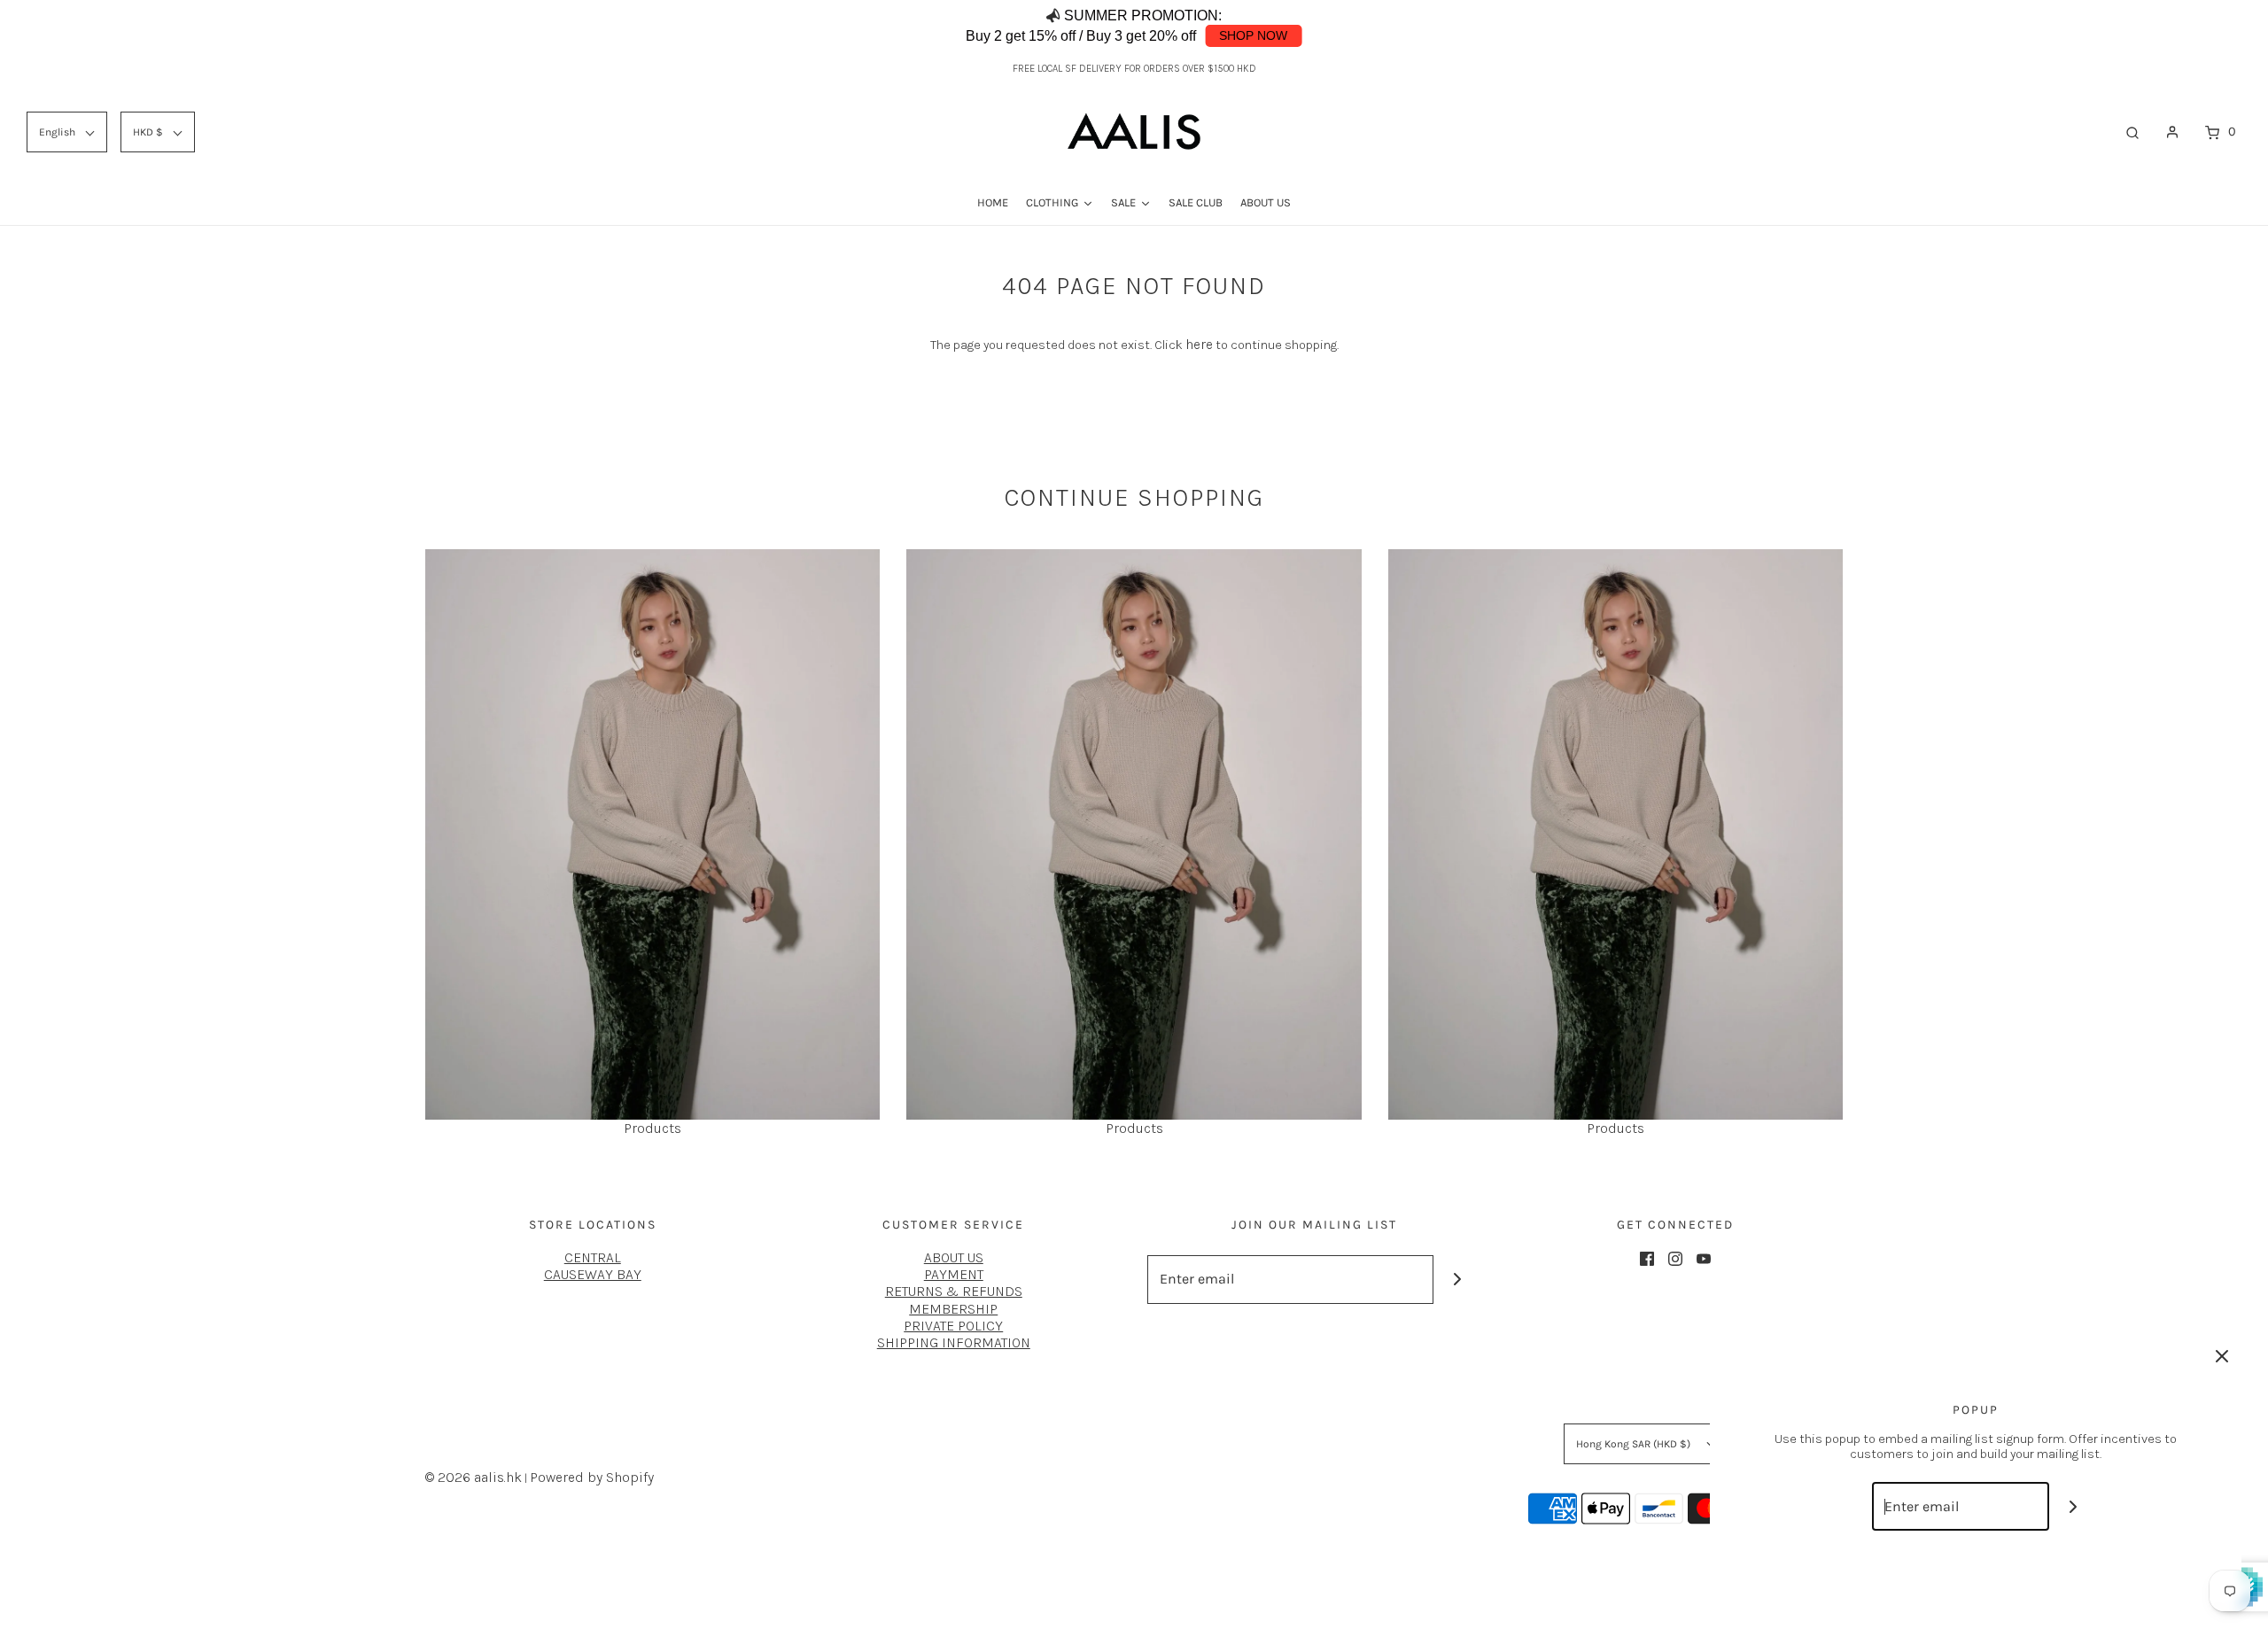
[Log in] (2172, 132)
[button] (2172, 27)
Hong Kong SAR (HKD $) (1635, 1444)
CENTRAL (593, 1257)
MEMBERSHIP (953, 1309)
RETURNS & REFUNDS (954, 1291)
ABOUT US (954, 1257)
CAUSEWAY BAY (593, 1274)
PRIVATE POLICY (953, 1326)
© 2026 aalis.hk (474, 1477)
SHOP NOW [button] (1253, 35)
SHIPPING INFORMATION (954, 1342)
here (1199, 344)
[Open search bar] (2132, 132)
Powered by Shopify (592, 1477)
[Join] (1458, 1280)
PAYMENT (954, 1274)
